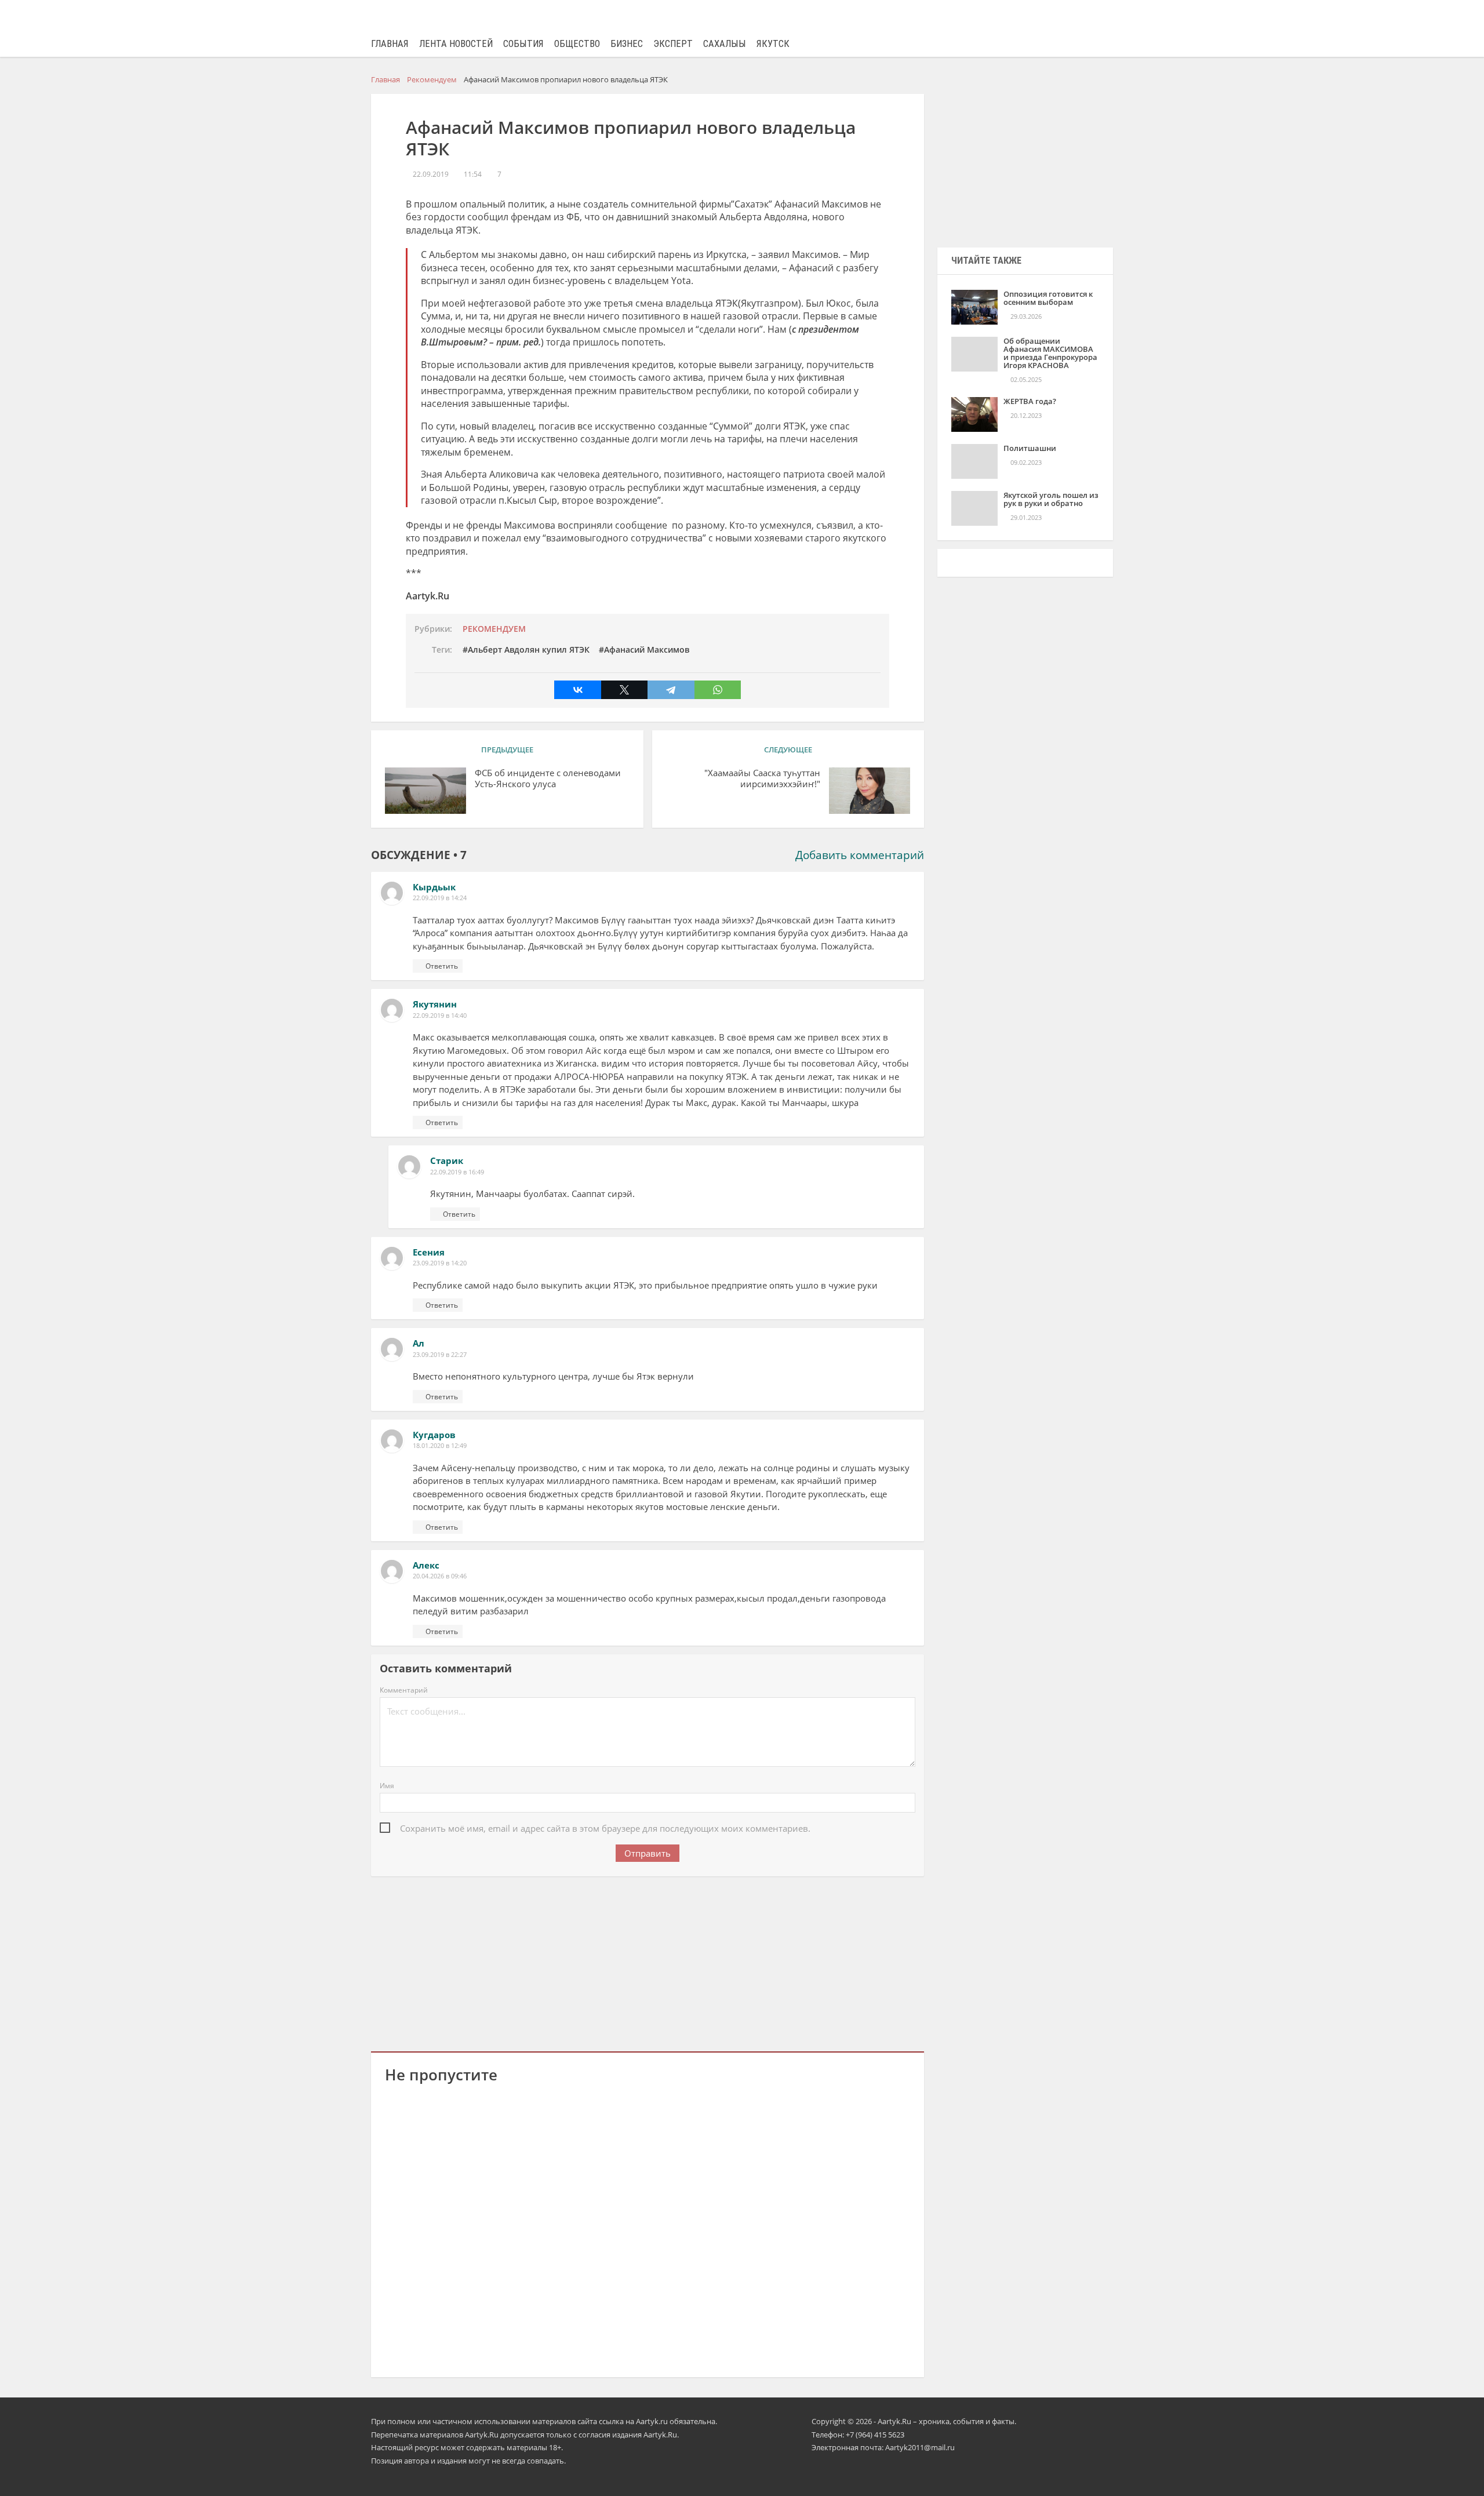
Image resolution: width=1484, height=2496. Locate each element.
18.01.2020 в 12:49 (440, 1445)
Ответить (442, 966)
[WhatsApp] (718, 690)
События (523, 44)
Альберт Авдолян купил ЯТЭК (529, 650)
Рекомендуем (494, 629)
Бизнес (627, 44)
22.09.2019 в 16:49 (457, 1172)
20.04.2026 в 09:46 (440, 1576)
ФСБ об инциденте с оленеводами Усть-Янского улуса (548, 778)
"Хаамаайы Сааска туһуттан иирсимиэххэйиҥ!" (762, 778)
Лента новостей (456, 44)
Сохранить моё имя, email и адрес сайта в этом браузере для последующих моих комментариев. (605, 1828)
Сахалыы (725, 44)
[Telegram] (671, 690)
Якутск (773, 44)
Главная (390, 44)
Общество (577, 44)
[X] (624, 690)
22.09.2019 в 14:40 (440, 1015)
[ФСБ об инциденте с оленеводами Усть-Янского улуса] (425, 791)
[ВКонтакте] (577, 690)
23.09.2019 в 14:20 (440, 1263)
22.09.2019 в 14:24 (440, 898)
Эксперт (673, 44)
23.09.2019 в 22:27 (440, 1354)
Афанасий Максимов (647, 650)
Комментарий (404, 1690)
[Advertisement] (648, 1962)
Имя (387, 1786)
